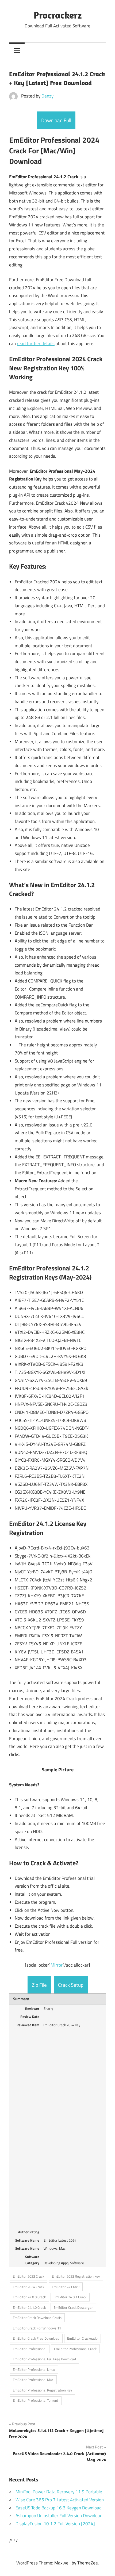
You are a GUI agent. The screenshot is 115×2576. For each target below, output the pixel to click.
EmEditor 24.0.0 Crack (29, 2297)
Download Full (56, 120)
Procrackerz (58, 15)
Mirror (57, 1965)
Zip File (39, 1985)
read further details (36, 344)
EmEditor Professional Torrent (36, 2400)
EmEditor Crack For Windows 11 (37, 2328)
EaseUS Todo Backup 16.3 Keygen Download (59, 2508)
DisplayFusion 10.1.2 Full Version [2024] (55, 2524)
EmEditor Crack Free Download (36, 2338)
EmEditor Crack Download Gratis (37, 2318)
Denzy (47, 96)
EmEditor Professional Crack (75, 2349)
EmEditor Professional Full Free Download (44, 2359)
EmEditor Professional (30, 2349)
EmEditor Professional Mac (33, 2380)
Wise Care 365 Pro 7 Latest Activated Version (60, 2500)
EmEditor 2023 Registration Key (76, 2276)
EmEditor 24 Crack (66, 2287)
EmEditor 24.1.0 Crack (29, 2307)
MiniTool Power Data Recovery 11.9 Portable (59, 2492)
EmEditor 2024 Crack (28, 2287)
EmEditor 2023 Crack (28, 2276)
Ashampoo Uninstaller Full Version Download (59, 2516)
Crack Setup (71, 1985)
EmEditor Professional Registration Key (42, 2390)
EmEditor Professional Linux (34, 2369)
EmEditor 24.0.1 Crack (70, 2297)
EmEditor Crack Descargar (73, 2307)
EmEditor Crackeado (82, 2338)
